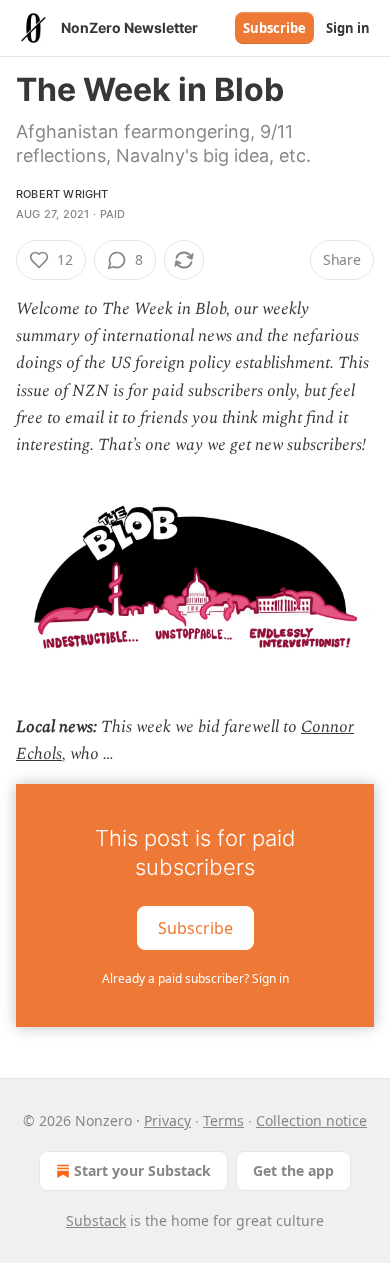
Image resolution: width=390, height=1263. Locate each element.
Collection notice (311, 1120)
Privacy (167, 1120)
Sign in (348, 28)
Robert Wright (62, 194)
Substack (96, 1220)
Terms (223, 1120)
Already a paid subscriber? (195, 978)
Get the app (293, 1170)
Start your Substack (142, 1170)
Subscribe (274, 28)
